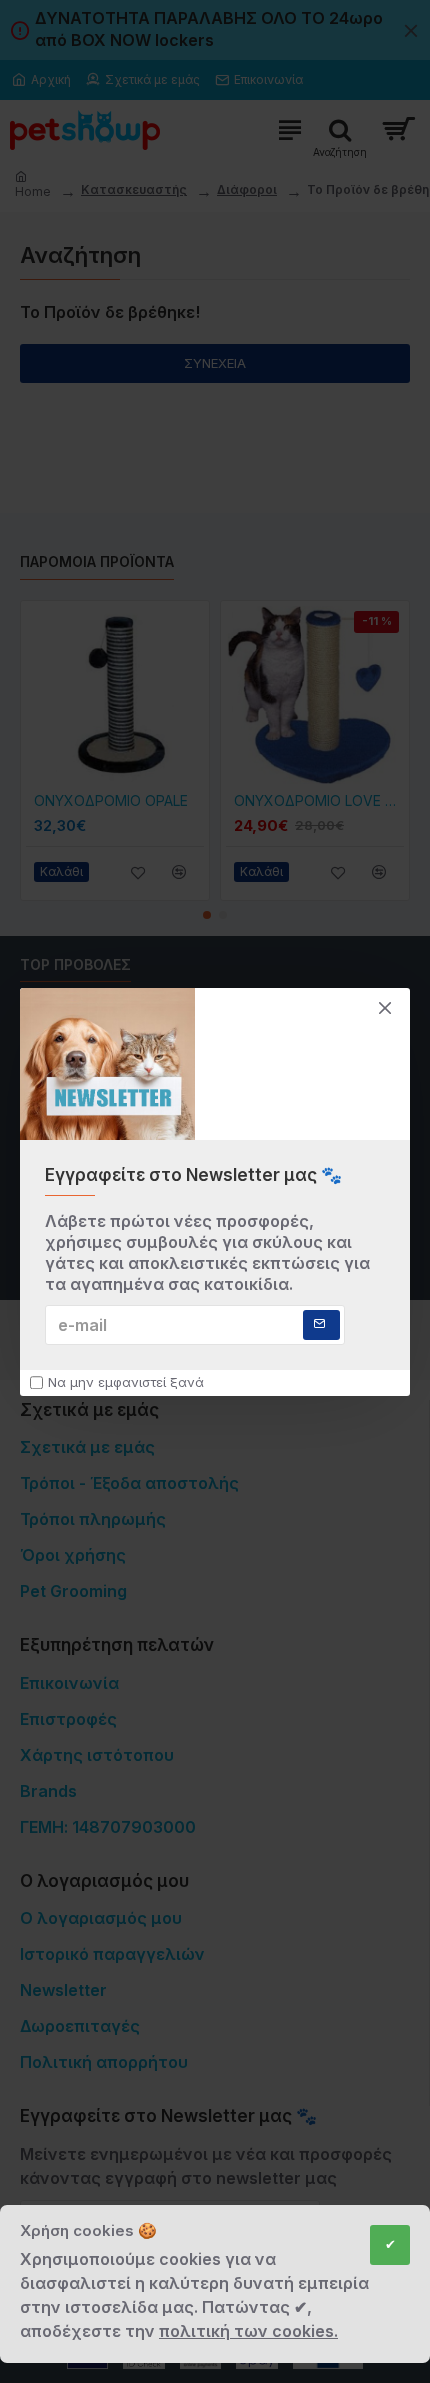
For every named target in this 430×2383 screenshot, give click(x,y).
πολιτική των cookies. (248, 2331)
